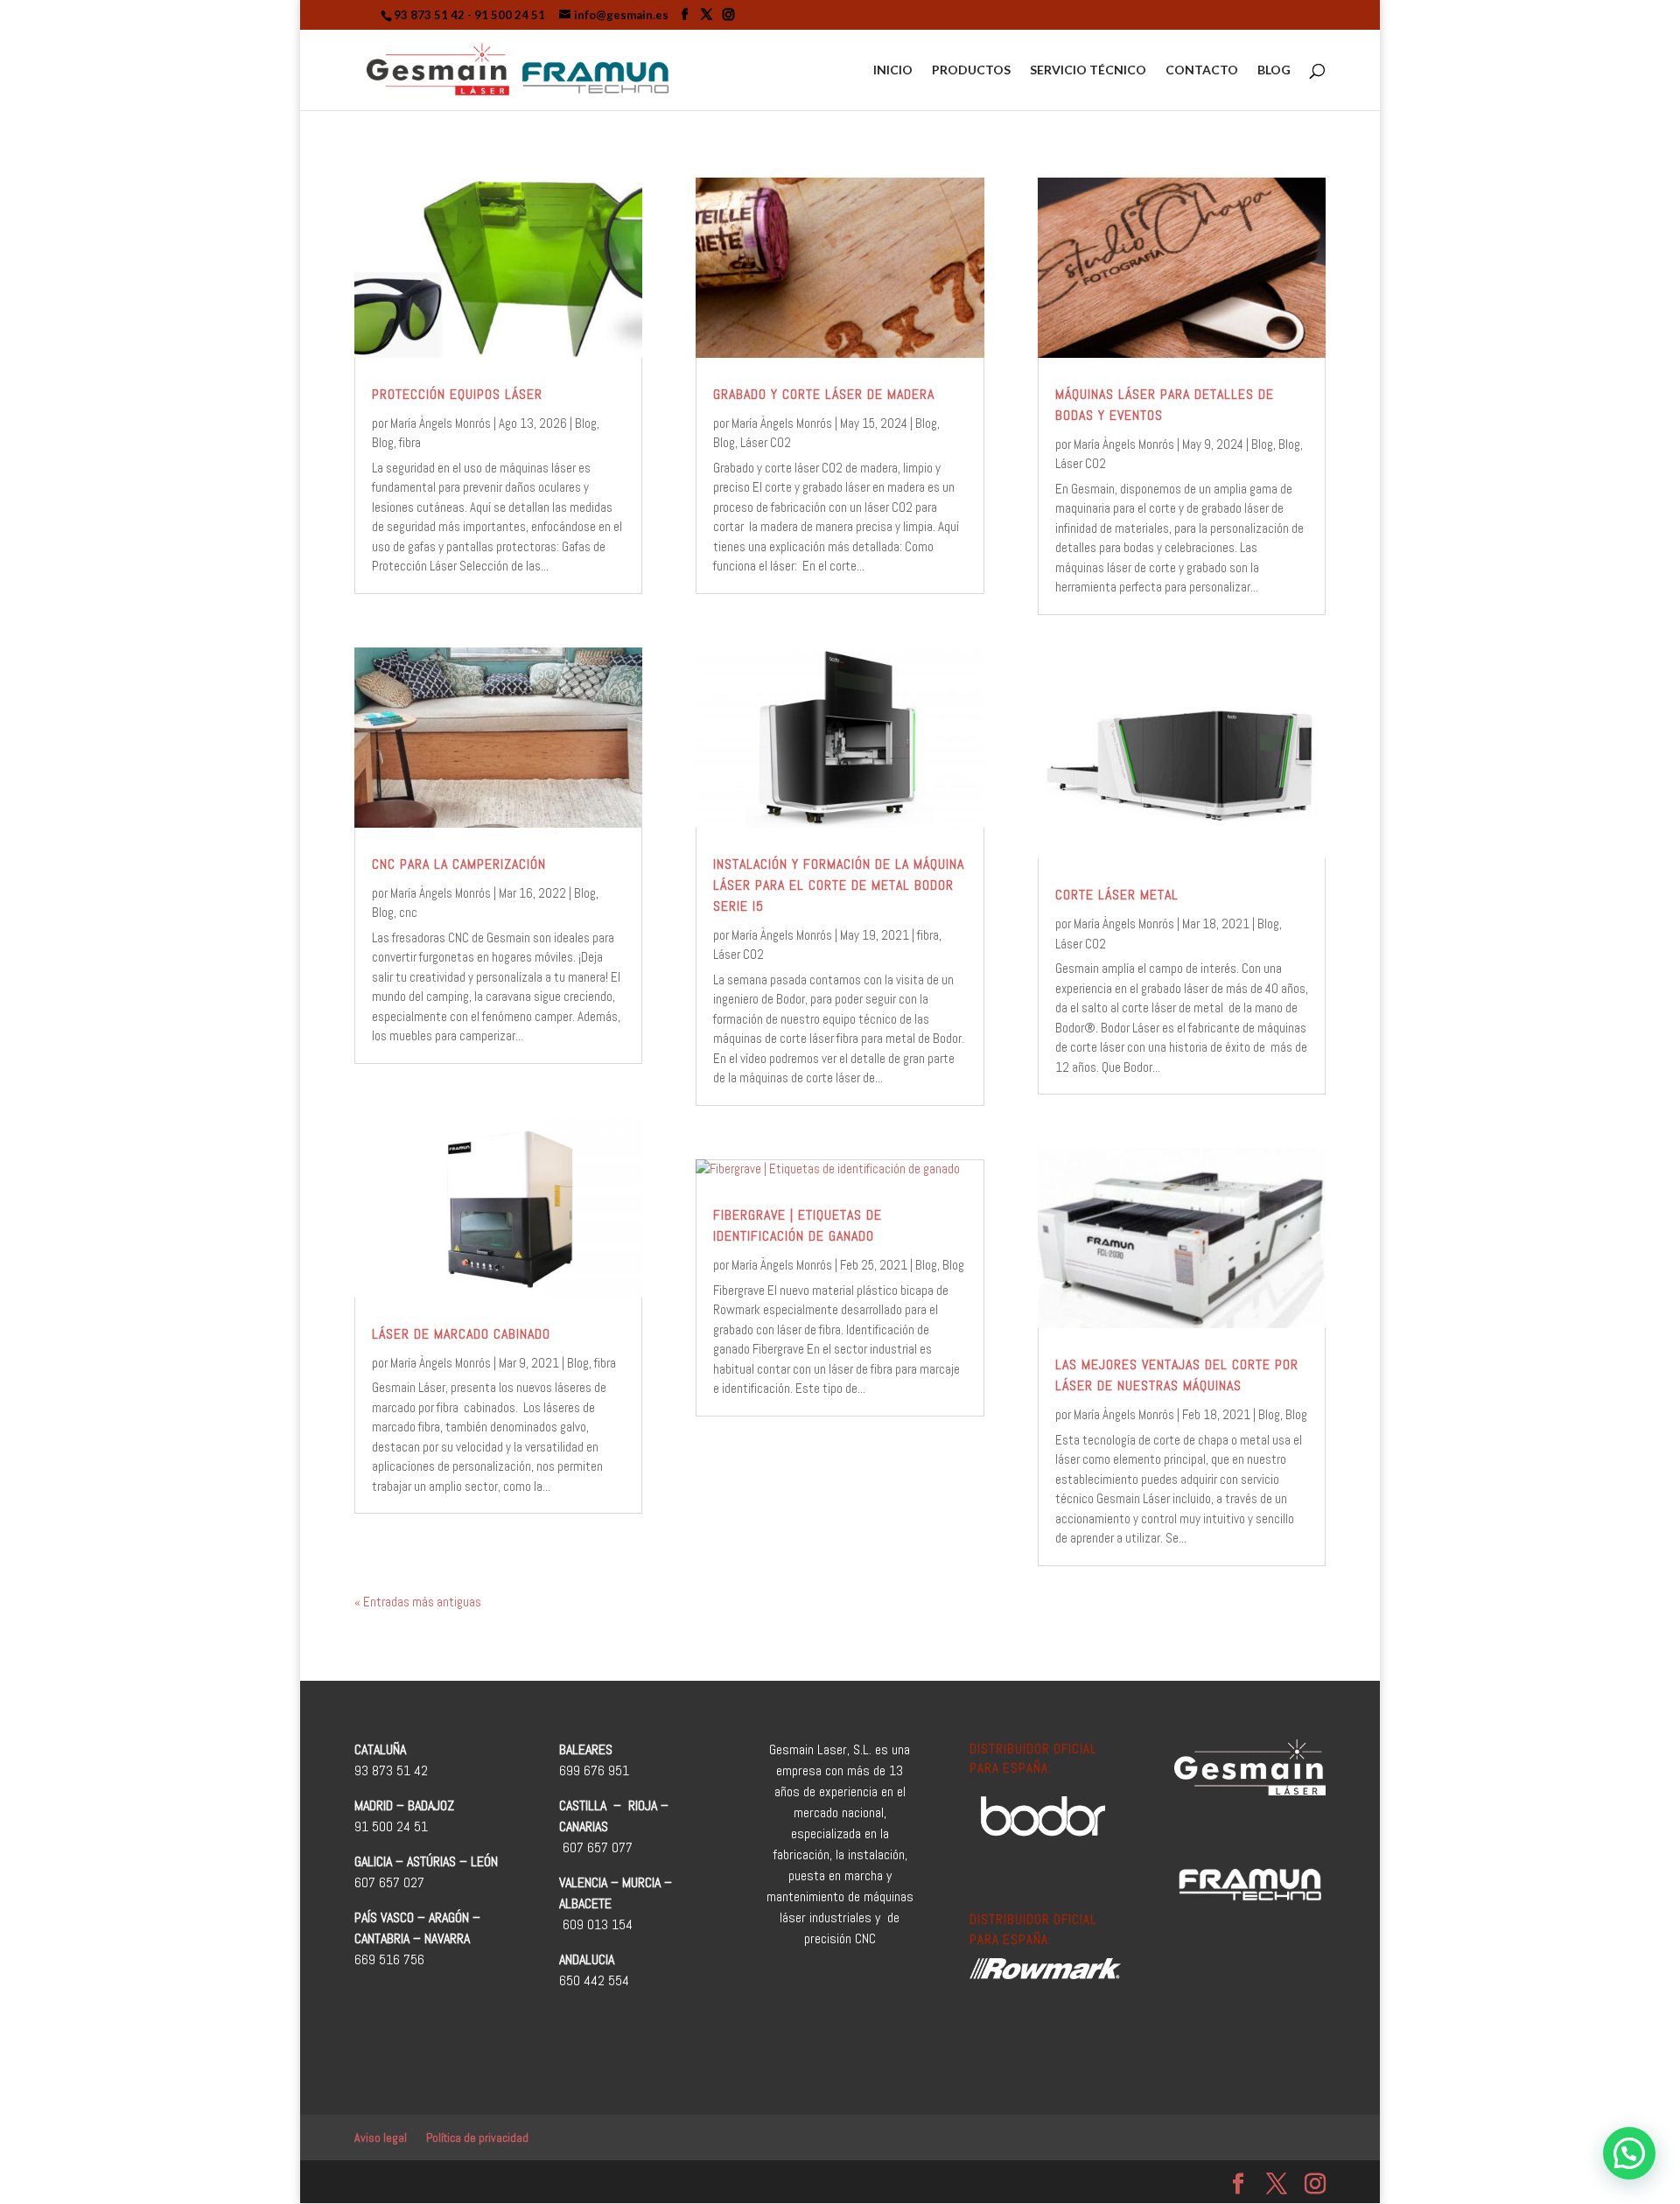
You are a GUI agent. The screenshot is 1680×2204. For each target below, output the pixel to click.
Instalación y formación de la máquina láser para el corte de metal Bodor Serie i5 (839, 885)
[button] (1629, 2153)
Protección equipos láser (457, 394)
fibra (410, 442)
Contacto (1202, 70)
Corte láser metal (1117, 895)
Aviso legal (381, 2138)
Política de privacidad (477, 2138)
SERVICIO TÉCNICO (1088, 70)
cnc (408, 912)
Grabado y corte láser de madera (824, 394)
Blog (1274, 70)
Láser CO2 (766, 442)
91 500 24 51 (510, 15)
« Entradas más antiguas (418, 1602)
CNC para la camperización (459, 864)
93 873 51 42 (429, 15)
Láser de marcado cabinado (461, 1334)
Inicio (893, 70)
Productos (971, 70)
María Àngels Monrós (441, 423)
